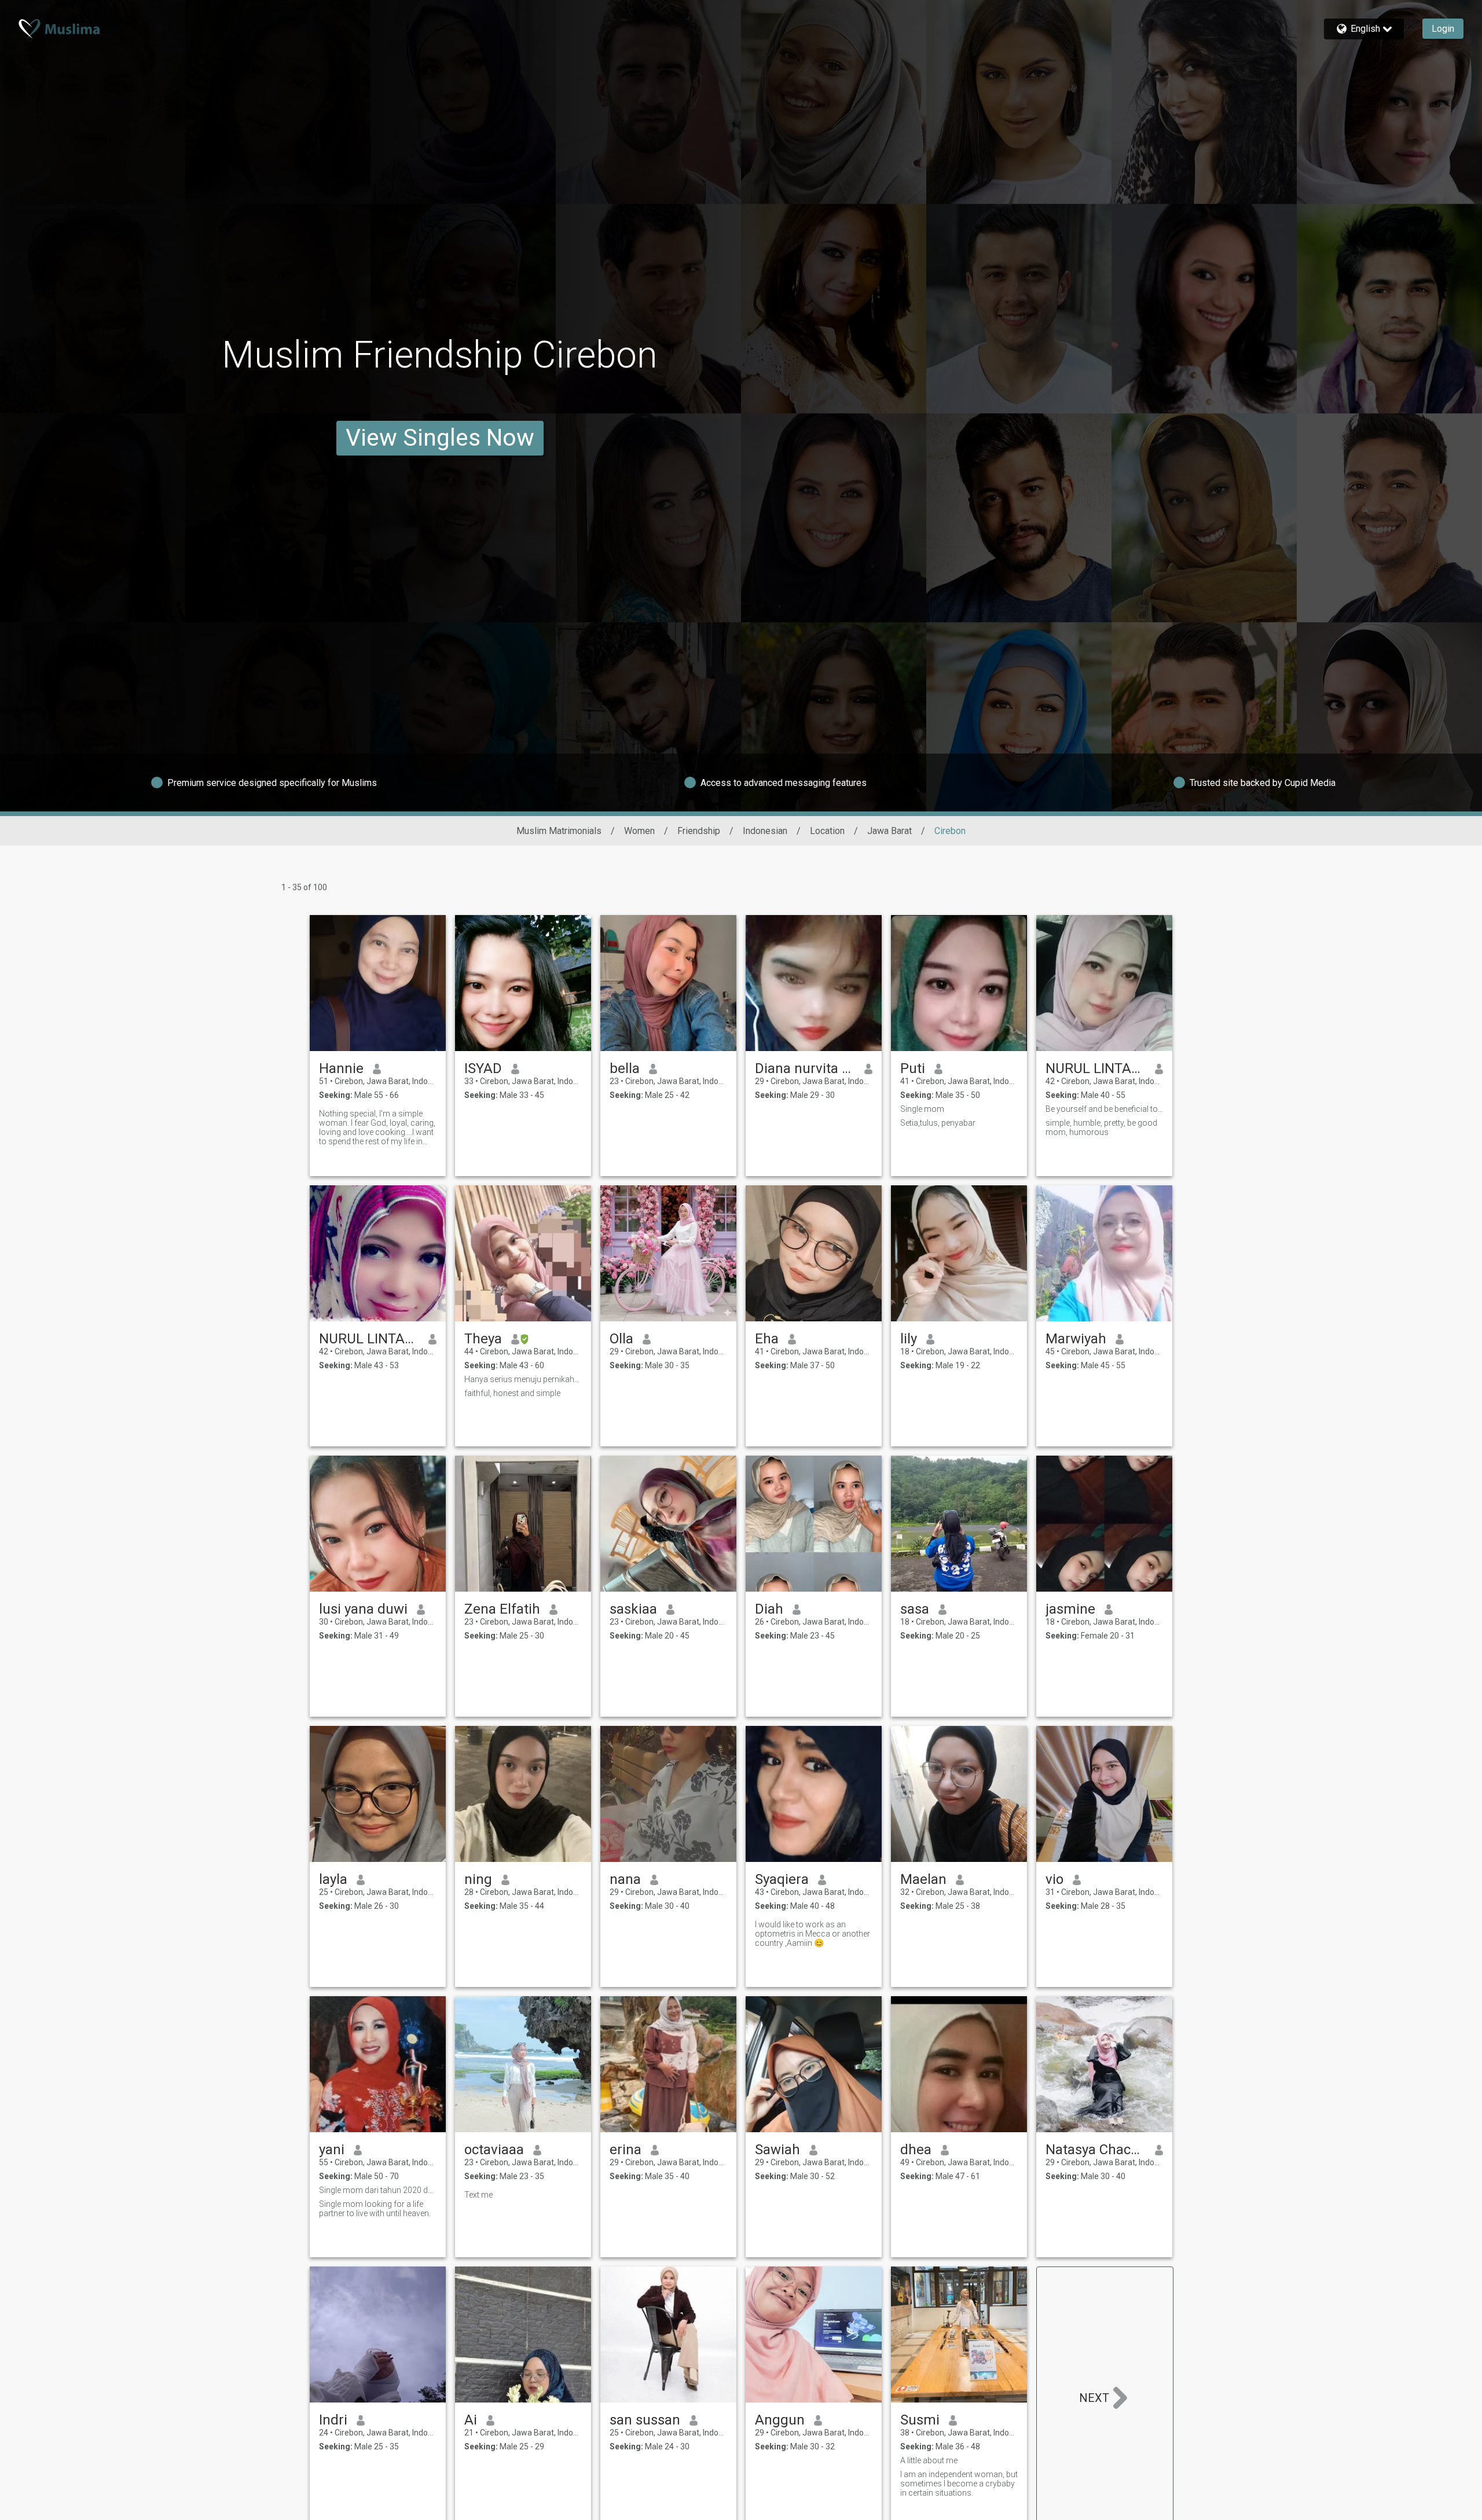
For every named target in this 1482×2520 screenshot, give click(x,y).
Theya (483, 1339)
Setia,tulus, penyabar (938, 1123)
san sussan (645, 2420)
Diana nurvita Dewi (805, 1068)
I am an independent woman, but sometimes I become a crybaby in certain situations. (959, 2484)
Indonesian (765, 831)
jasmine (1070, 1609)
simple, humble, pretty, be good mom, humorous (1101, 1127)
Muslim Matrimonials (559, 831)
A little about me (929, 2460)
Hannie (341, 1068)
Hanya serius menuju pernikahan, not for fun (523, 1379)
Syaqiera (782, 1879)
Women (639, 831)
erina (626, 2150)
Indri (333, 2420)
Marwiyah (1076, 1339)
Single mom (922, 1109)
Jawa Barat (889, 831)
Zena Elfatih (502, 1609)
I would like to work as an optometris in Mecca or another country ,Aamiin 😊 (812, 1934)
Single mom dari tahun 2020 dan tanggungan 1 (378, 2190)
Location (827, 831)
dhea (916, 2150)
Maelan (923, 1879)
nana (625, 1879)
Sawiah (777, 2150)
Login (1443, 29)
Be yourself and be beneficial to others (1104, 1109)
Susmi (920, 2420)
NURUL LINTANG (1096, 1068)
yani (332, 2150)
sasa (915, 1609)
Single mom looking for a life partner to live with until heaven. (375, 2209)
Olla (621, 1339)
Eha (767, 1339)
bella (625, 1068)
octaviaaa (494, 2150)
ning (478, 1879)
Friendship (699, 831)
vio (1054, 1879)
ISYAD (483, 1068)
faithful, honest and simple (512, 1393)
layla (333, 1879)
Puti (913, 1068)
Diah (769, 1609)
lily (909, 1339)
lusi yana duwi (363, 1609)
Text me (478, 2195)
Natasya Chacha (1096, 2150)
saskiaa (633, 1609)
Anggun (780, 2420)
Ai (471, 2420)
